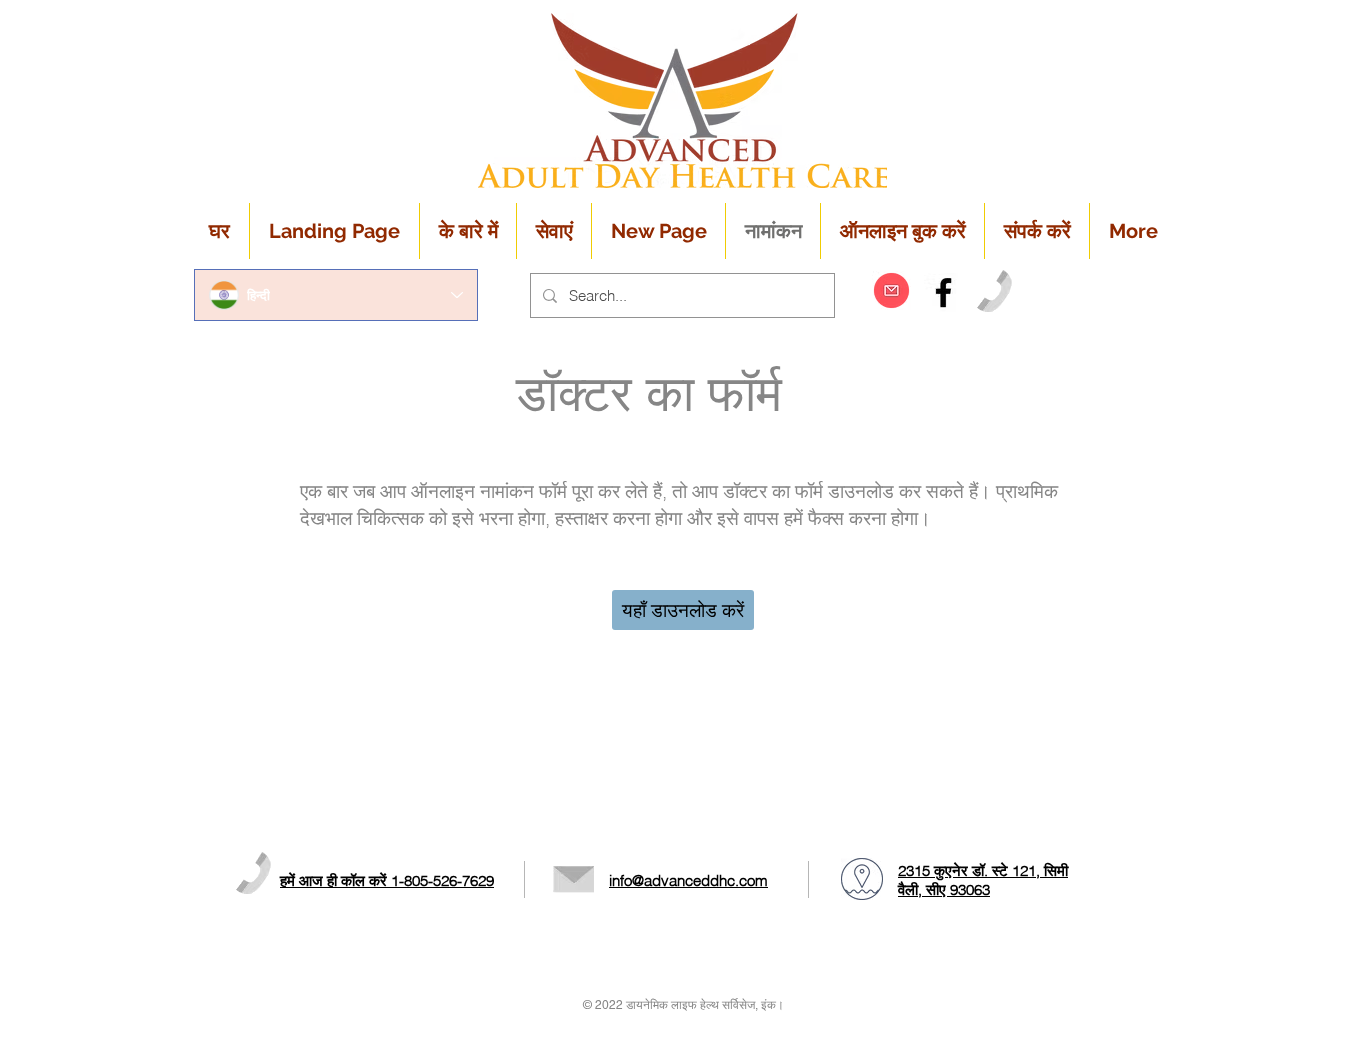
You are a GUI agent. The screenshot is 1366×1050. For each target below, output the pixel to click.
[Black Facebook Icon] (943, 292)
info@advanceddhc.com (688, 880)
